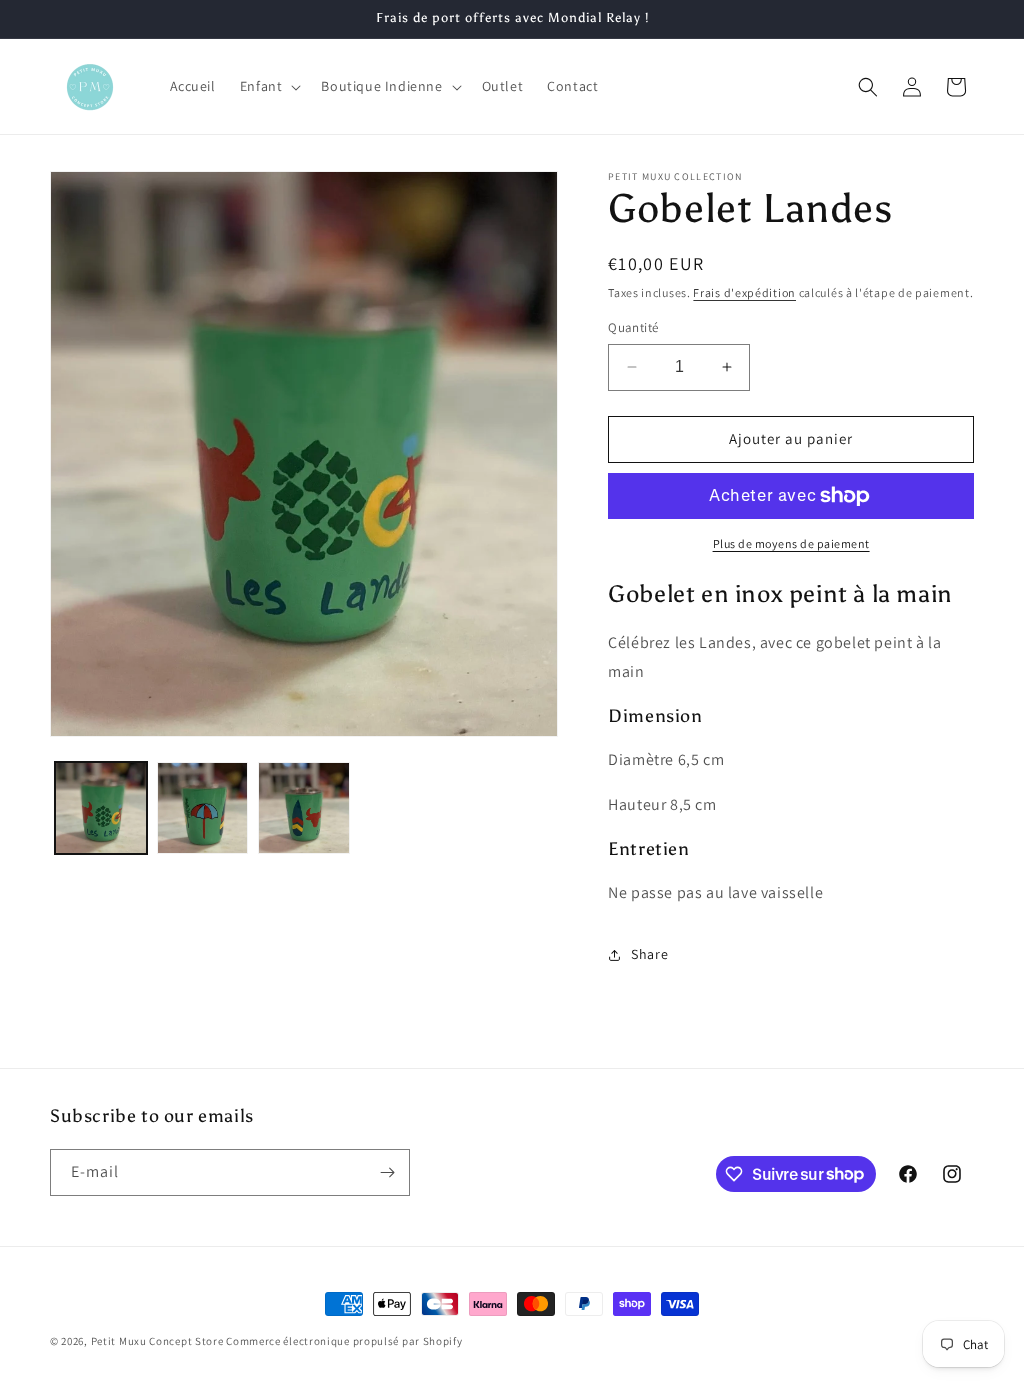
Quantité (633, 327)
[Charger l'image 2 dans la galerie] (203, 808)
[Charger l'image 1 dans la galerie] (101, 808)
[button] (269, 86)
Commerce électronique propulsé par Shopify (344, 1341)
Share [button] (649, 954)
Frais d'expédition (744, 292)
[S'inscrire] (387, 1172)
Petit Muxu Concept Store (157, 1341)
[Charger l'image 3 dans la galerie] (304, 808)
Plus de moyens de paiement (791, 543)
